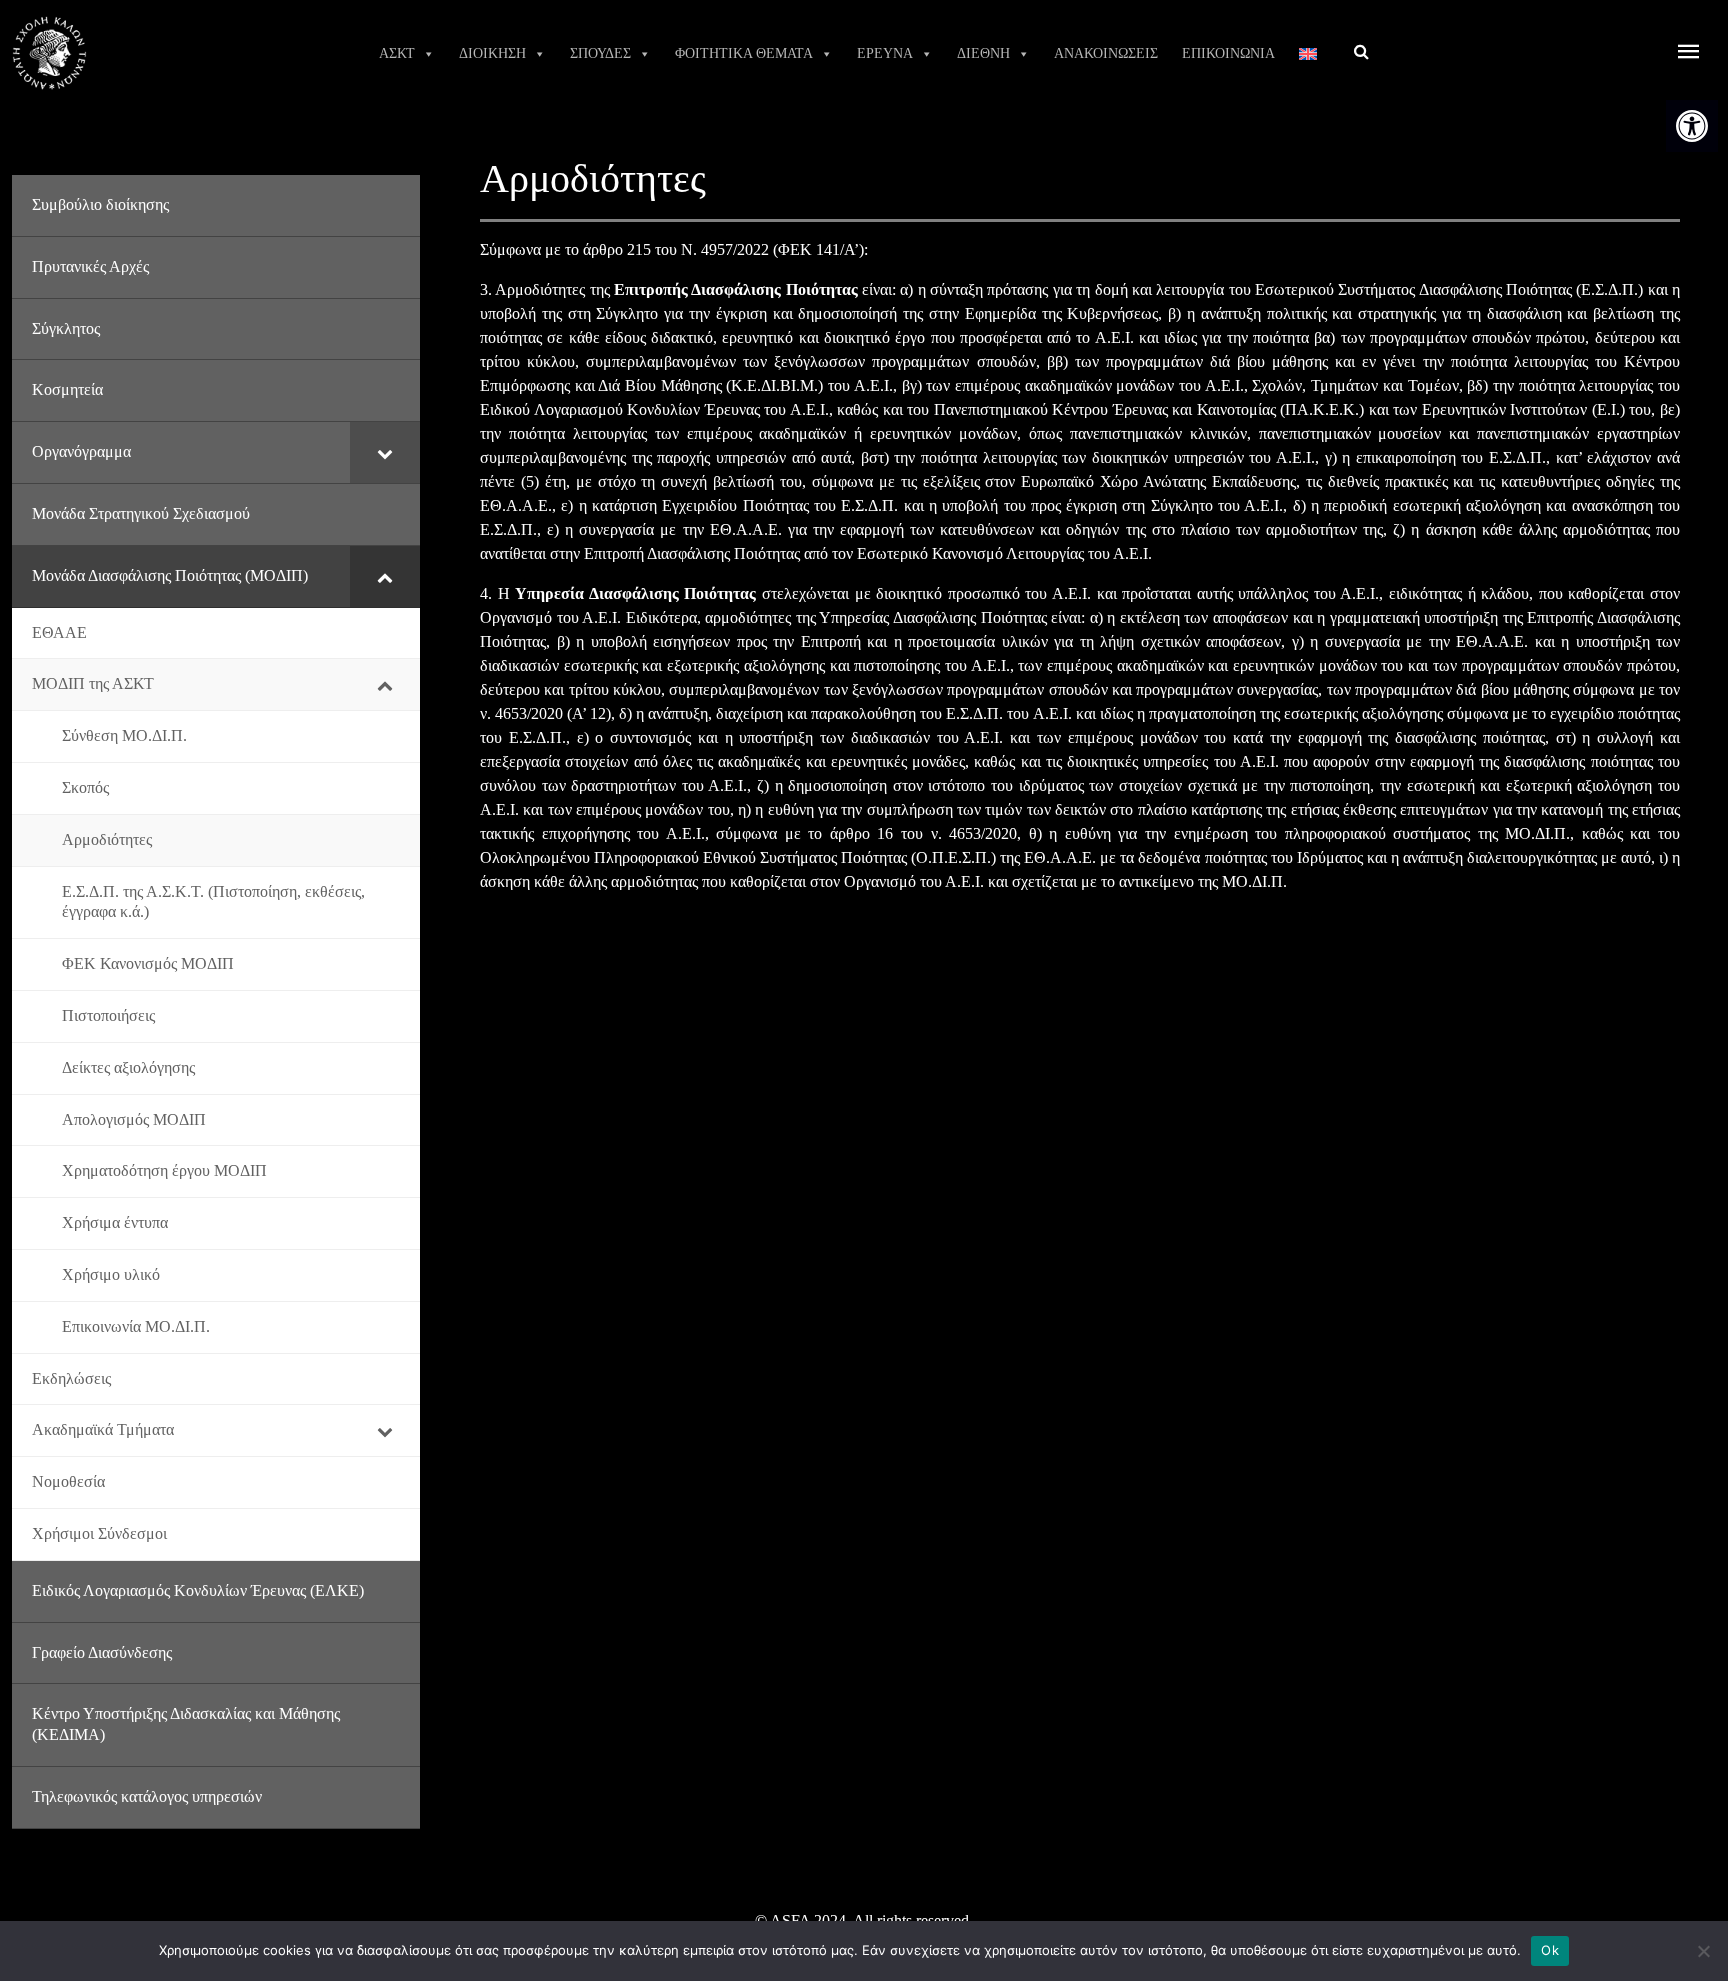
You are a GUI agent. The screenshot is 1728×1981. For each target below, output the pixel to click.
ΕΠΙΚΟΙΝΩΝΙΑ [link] (1228, 53)
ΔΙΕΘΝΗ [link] (983, 53)
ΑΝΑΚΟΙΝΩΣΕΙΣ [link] (1106, 53)
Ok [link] (1550, 1950)
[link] (1692, 126)
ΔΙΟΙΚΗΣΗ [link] (492, 53)
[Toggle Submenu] (385, 452)
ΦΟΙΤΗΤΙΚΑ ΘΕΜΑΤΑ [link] (744, 53)
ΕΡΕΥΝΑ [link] (885, 53)
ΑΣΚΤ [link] (397, 53)
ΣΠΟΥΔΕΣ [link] (600, 53)
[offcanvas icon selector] (1689, 53)
